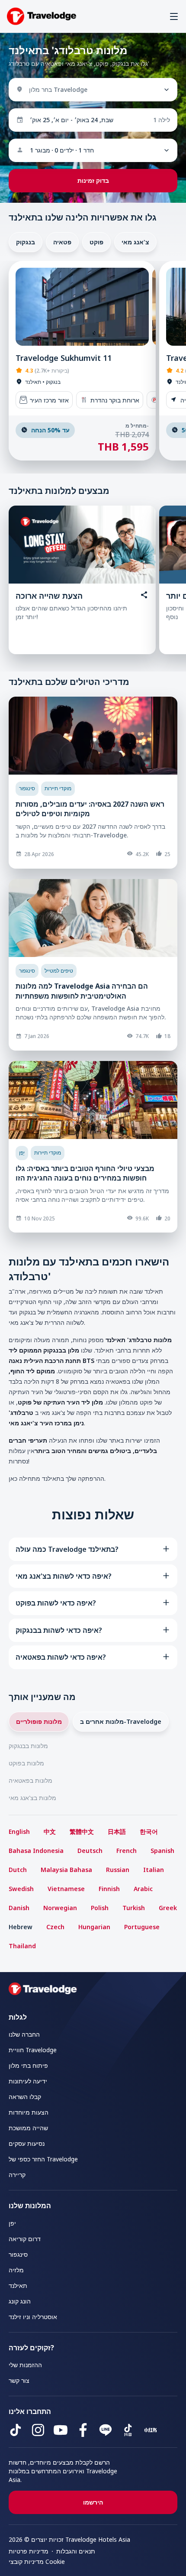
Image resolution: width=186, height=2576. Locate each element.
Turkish (134, 1908)
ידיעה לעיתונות (28, 2081)
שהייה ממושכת (28, 2128)
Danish (19, 1908)
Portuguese (142, 1927)
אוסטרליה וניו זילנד (33, 2317)
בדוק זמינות (93, 180)
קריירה (17, 2175)
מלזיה (16, 2270)
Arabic (143, 1889)
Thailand (22, 1946)
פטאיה (62, 242)
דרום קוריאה (25, 2239)
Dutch (18, 1870)
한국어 (149, 1831)
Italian (154, 1870)
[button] (174, 16)
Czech (55, 1927)
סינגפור (27, 788)
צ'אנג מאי (135, 242)
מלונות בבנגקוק (28, 1746)
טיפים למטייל (59, 971)
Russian (118, 1870)
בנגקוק (26, 242)
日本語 (117, 1831)
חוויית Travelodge (33, 2050)
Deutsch (90, 1851)
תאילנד (18, 2286)
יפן (12, 2223)
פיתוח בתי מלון (28, 2065)
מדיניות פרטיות (29, 2551)
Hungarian (94, 1927)
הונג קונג (20, 2301)
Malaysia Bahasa (66, 1870)
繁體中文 (82, 1831)
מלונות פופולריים (39, 1721)
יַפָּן (22, 1153)
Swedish (21, 1889)
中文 (50, 1831)
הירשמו (93, 2502)
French (127, 1851)
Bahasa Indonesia (36, 1851)
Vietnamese (66, 1889)
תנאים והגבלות (76, 2551)
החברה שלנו (24, 2034)
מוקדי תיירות (58, 788)
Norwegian (60, 1908)
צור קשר (19, 2380)
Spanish (162, 1851)
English (19, 1831)
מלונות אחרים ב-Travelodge (121, 1721)
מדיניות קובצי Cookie (37, 2561)
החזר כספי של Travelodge (43, 2159)
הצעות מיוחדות (29, 2112)
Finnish (109, 1889)
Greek (168, 1908)
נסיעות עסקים (27, 2143)
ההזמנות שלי (25, 2365)
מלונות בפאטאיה (30, 1780)
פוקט (96, 242)
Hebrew (21, 1927)
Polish (100, 1908)
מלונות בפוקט (26, 1763)
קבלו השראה (25, 2097)
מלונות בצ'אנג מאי (32, 1798)
